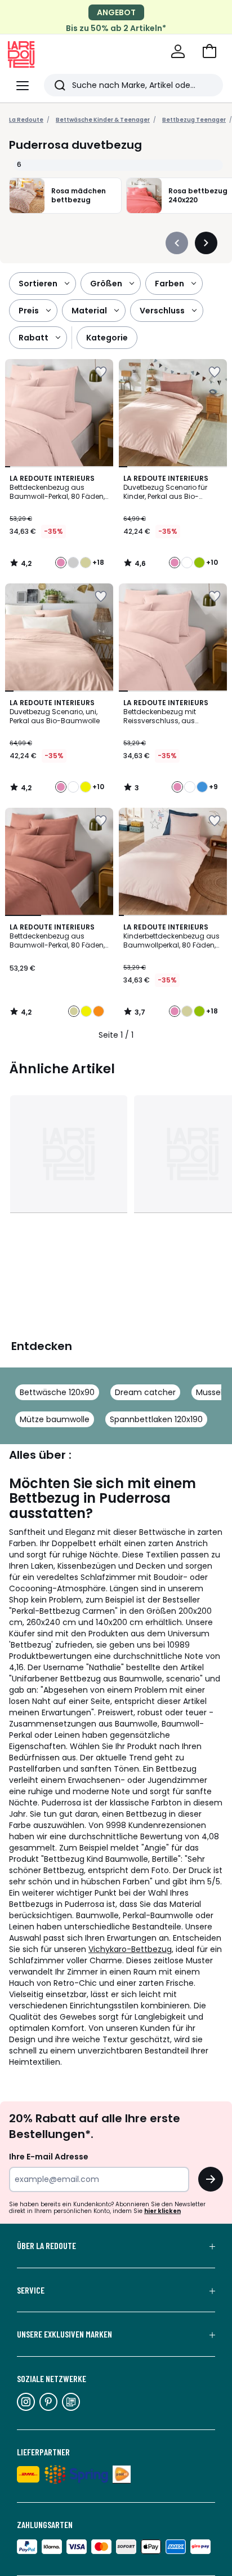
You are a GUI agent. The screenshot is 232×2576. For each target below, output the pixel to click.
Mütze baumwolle (55, 1419)
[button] (209, 51)
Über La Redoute (46, 2246)
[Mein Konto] (178, 51)
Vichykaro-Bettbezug (130, 1949)
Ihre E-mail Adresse (49, 2157)
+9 (213, 787)
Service (31, 2290)
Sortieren (38, 284)
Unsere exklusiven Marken (64, 2334)
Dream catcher (145, 1392)
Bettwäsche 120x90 (57, 1392)
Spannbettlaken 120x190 (156, 1419)
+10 (212, 563)
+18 (98, 563)
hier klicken (162, 2211)
